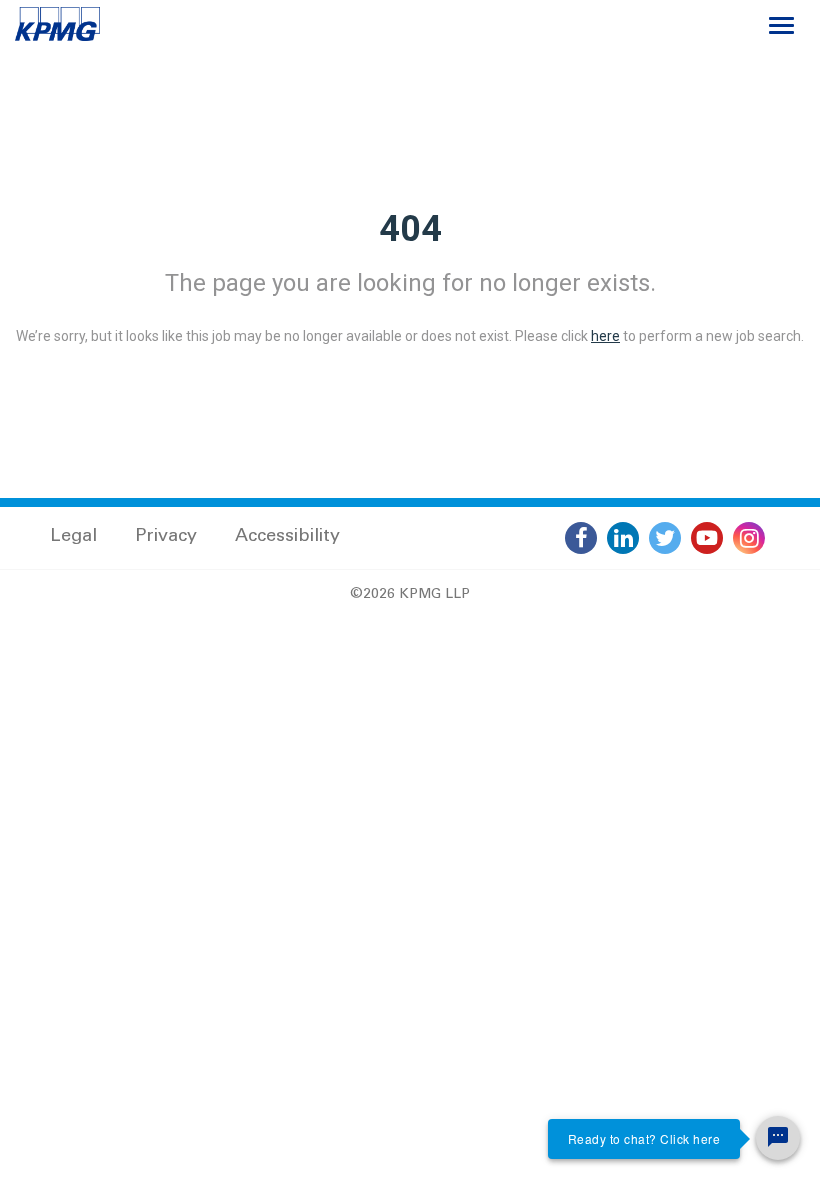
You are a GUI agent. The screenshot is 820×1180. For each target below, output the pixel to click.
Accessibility (287, 537)
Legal (73, 537)
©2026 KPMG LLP (410, 595)
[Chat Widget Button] (778, 1138)
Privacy (166, 537)
